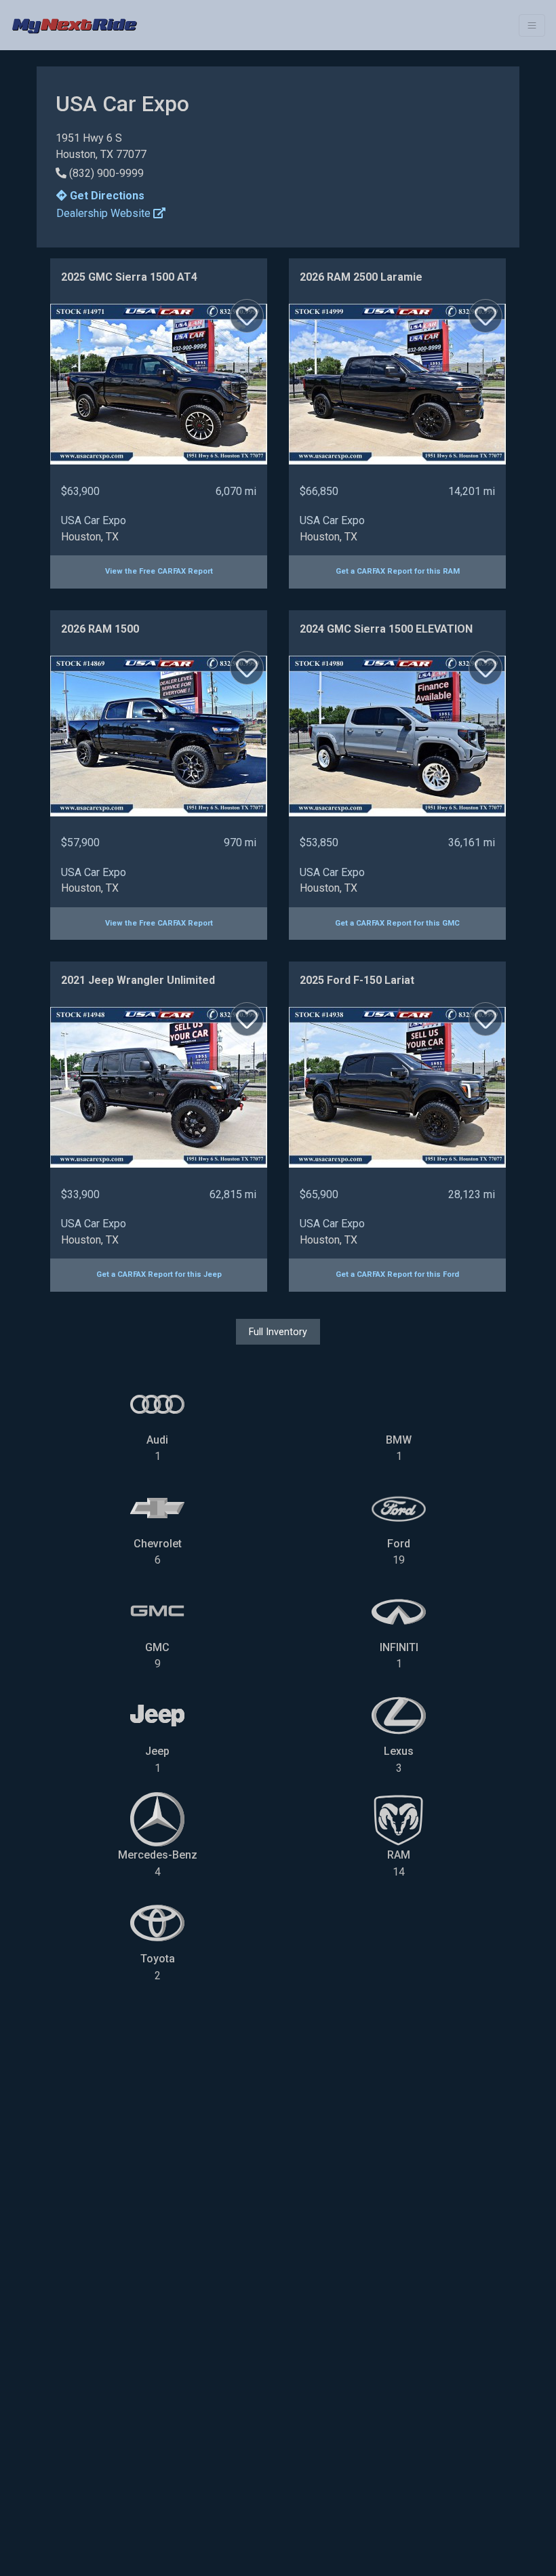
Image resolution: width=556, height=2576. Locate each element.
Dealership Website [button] (105, 213)
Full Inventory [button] (278, 1332)
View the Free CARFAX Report (159, 571)
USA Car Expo (94, 520)
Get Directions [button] (106, 196)
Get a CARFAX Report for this (398, 571)
